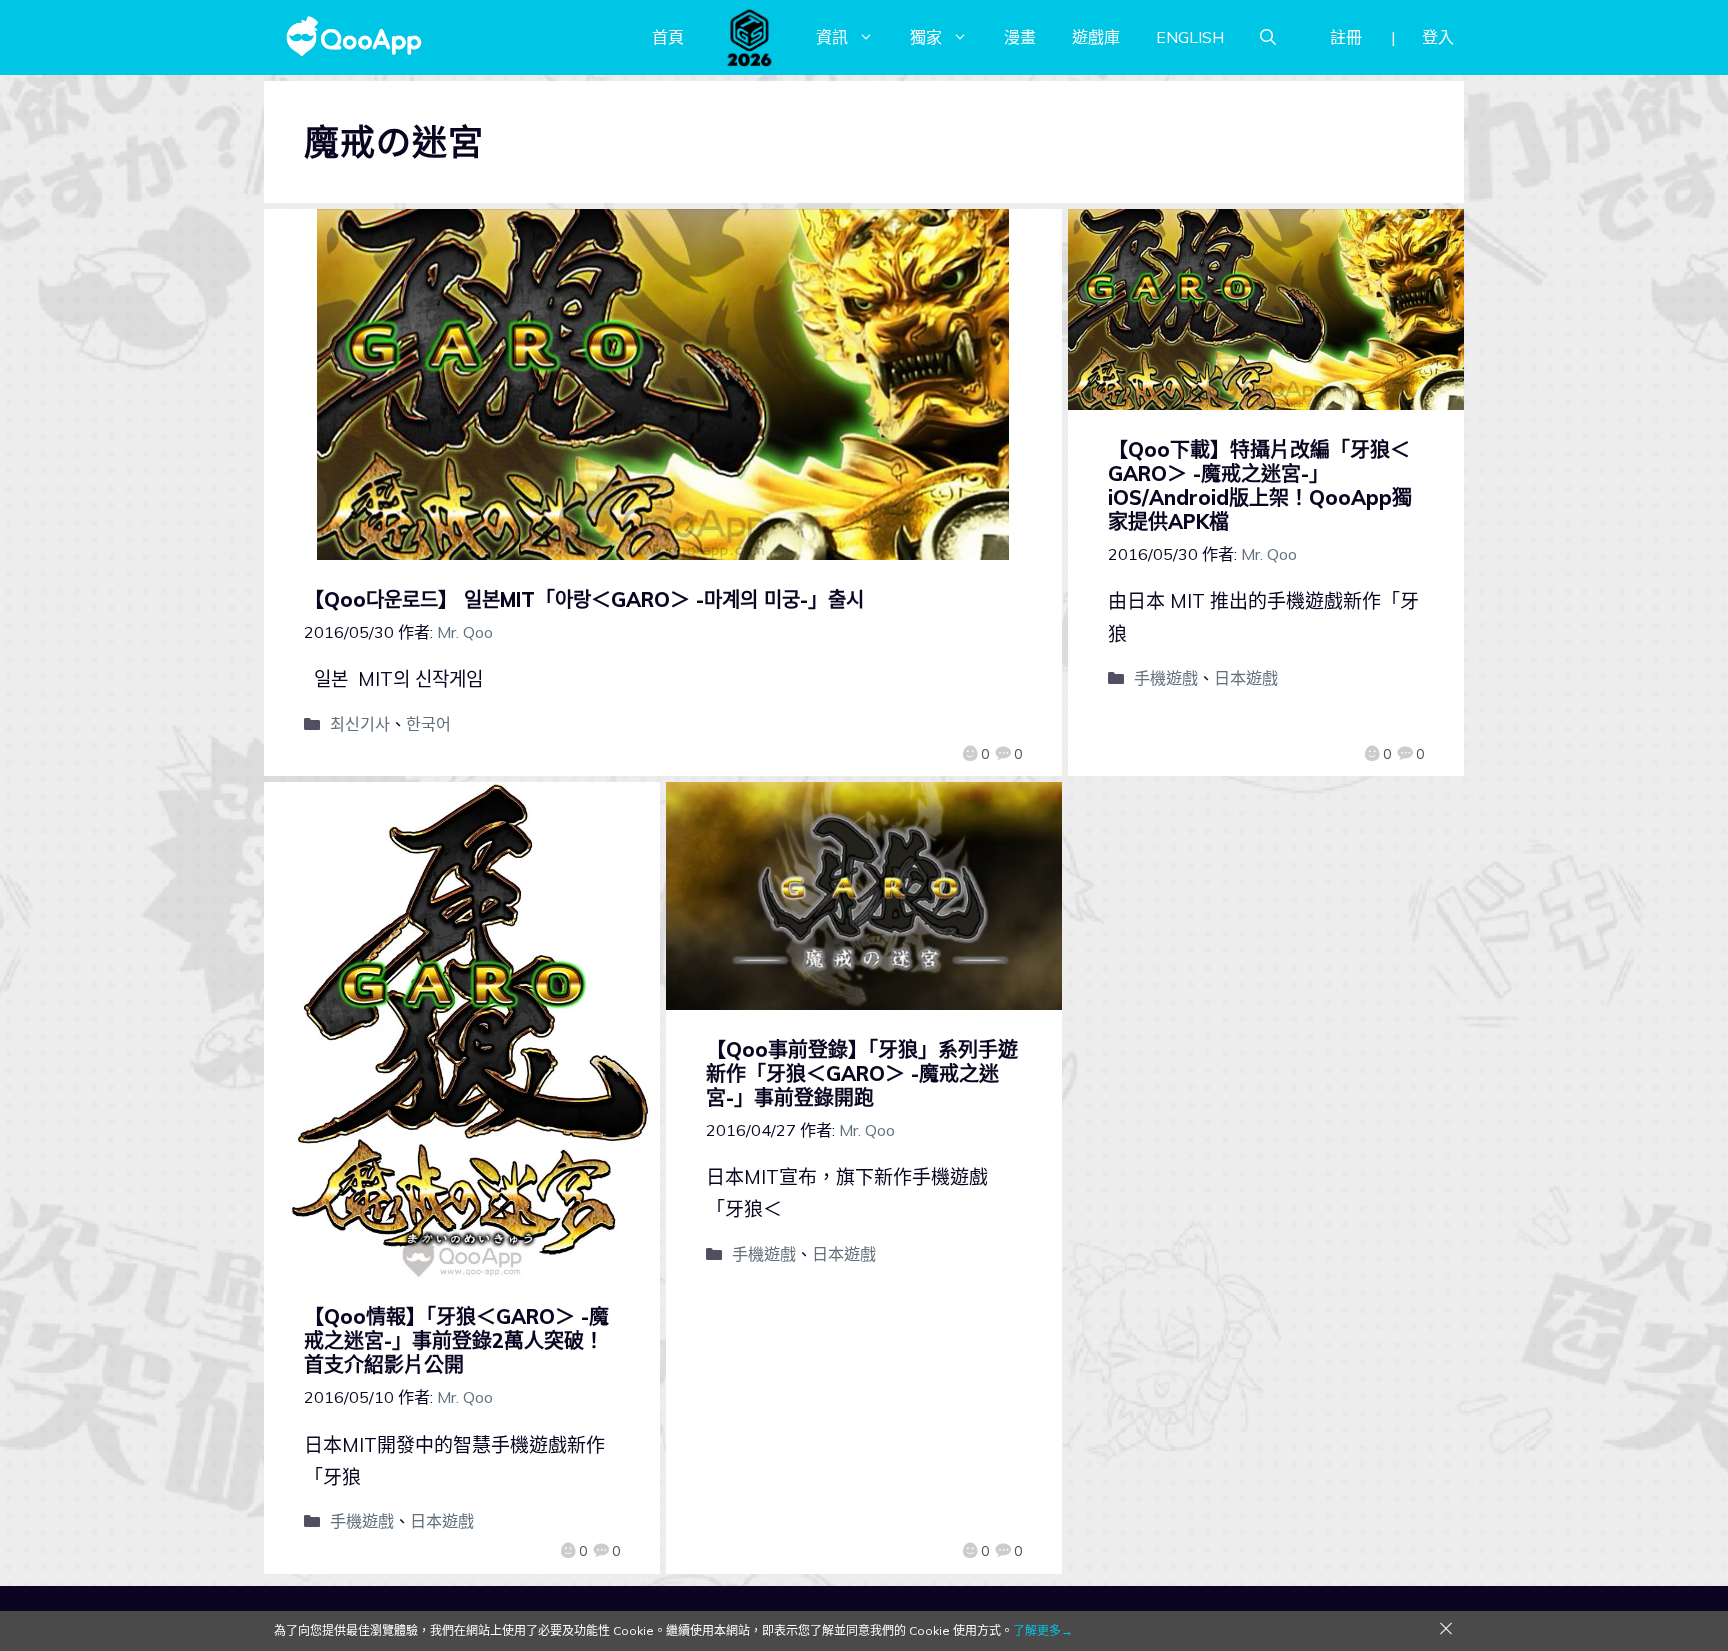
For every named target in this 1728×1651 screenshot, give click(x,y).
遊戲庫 (1096, 37)
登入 (1438, 37)
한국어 (428, 724)
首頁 (668, 37)
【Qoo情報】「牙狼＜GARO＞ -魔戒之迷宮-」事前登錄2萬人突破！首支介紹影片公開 (456, 1340)
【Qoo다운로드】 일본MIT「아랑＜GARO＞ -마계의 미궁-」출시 (584, 599)
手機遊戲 (1166, 678)
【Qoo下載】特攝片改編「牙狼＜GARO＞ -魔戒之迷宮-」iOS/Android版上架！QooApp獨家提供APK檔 (1260, 485)
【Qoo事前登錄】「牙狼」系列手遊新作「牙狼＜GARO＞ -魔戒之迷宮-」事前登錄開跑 (862, 1073)
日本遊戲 (1246, 678)
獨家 (926, 37)
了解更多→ (1043, 1630)
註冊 (1346, 37)
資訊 (832, 37)
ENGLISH (1190, 37)
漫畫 (1020, 37)
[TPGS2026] (750, 37)
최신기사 (360, 724)
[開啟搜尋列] (1268, 37)
